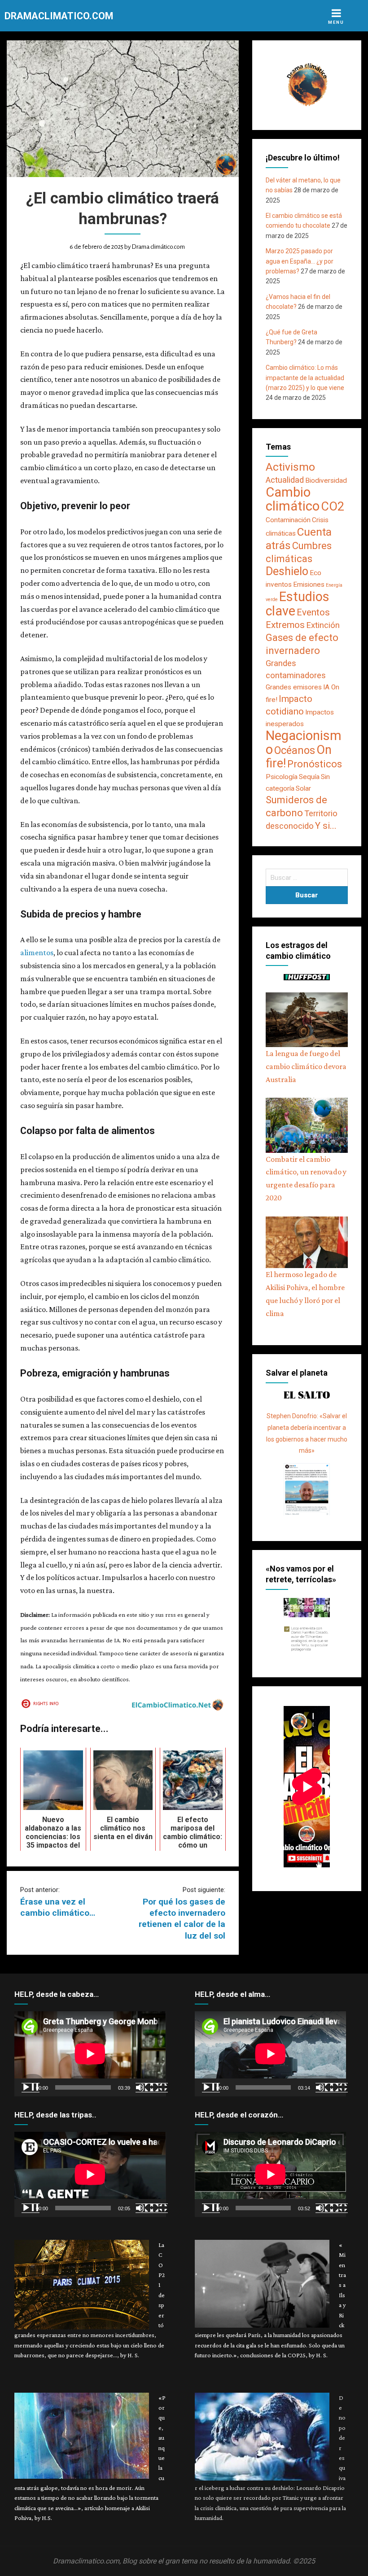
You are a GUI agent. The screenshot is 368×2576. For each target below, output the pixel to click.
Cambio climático (293, 499)
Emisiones (309, 584)
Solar (303, 788)
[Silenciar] (145, 2087)
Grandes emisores (294, 687)
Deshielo (287, 571)
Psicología (282, 777)
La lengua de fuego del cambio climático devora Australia (306, 1066)
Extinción (323, 625)
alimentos (37, 952)
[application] (90, 2054)
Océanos (295, 750)
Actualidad (285, 480)
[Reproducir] (31, 2087)
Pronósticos (315, 764)
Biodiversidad (326, 481)
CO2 (333, 507)
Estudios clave (298, 604)
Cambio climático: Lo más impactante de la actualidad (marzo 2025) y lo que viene (305, 378)
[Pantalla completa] (159, 2087)
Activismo (290, 467)
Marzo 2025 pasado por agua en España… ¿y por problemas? (300, 261)
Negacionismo (304, 742)
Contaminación (288, 520)
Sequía (309, 777)
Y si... (326, 826)
